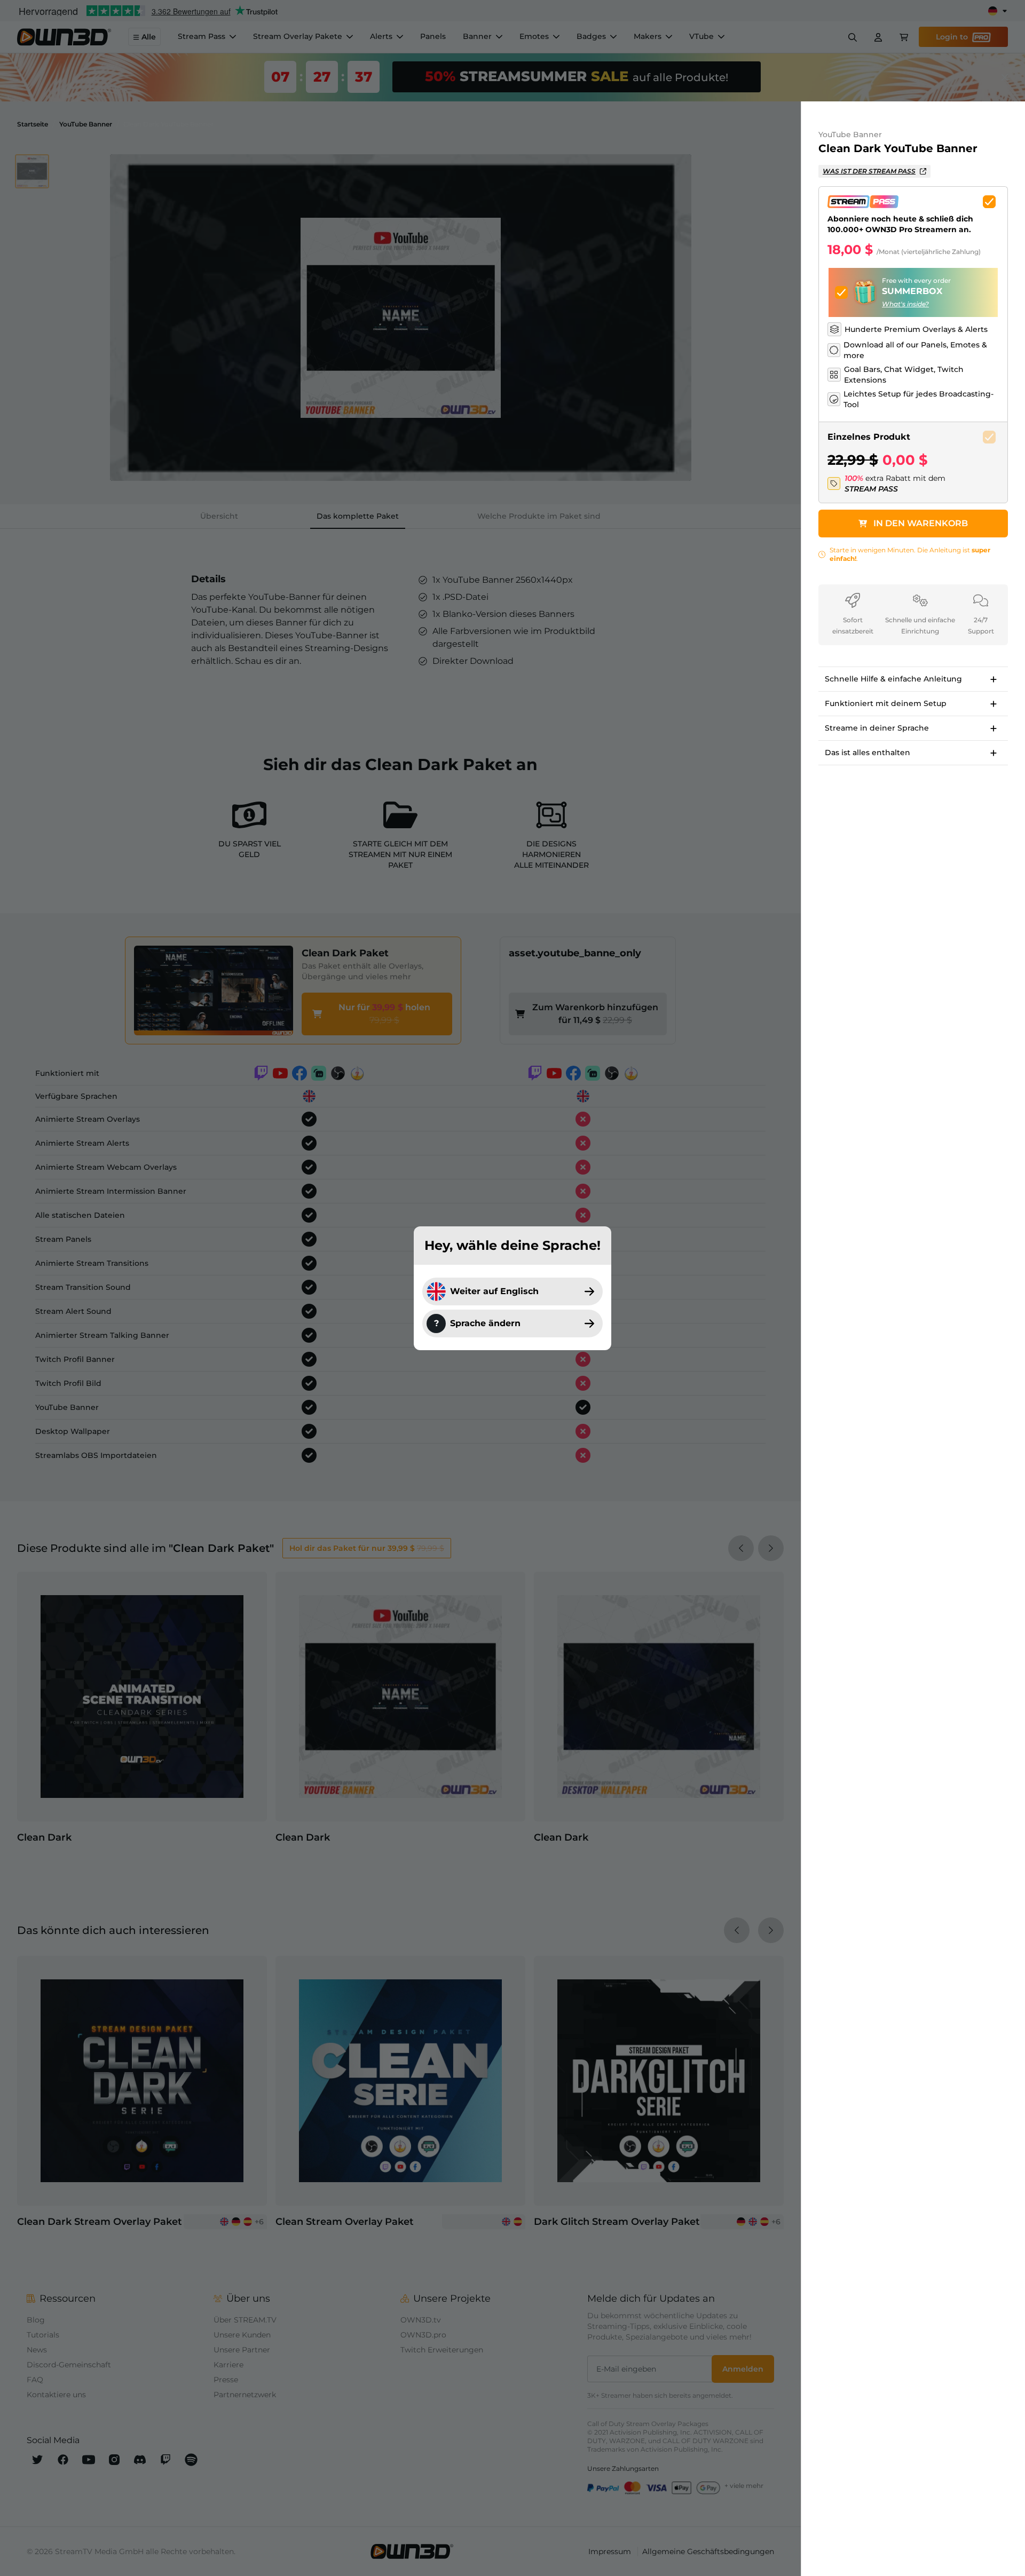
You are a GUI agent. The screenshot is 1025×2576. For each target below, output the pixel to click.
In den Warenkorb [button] (921, 523)
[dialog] (512, 1288)
